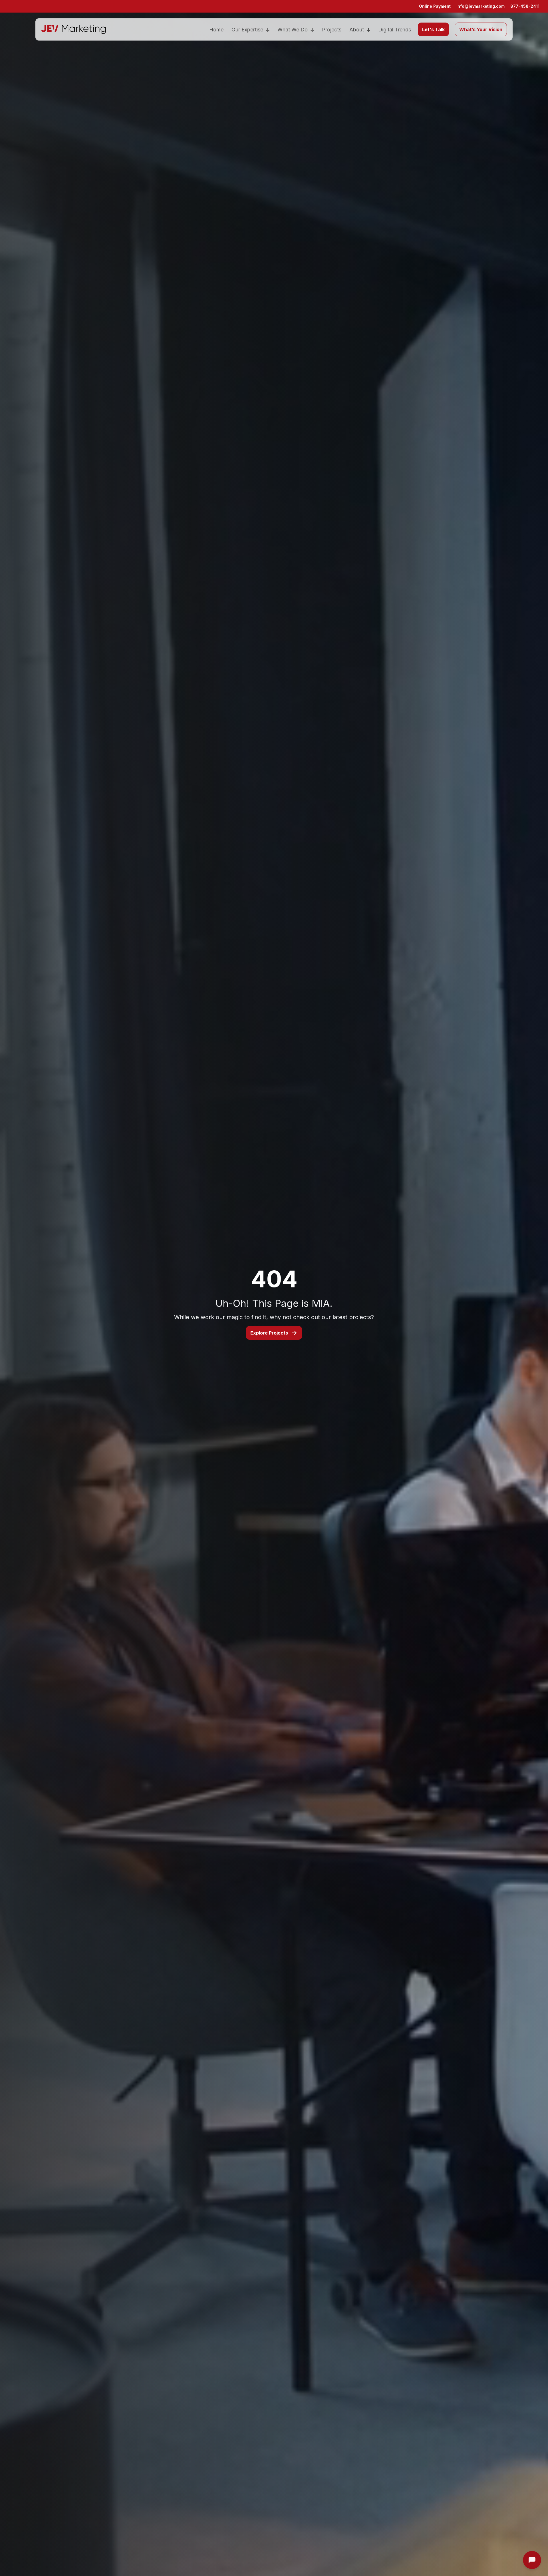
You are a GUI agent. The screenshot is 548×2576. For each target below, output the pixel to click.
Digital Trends (395, 30)
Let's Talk (433, 29)
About (357, 30)
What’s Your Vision (481, 29)
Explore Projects (269, 1333)
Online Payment (435, 6)
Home (216, 30)
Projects (332, 30)
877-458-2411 (525, 6)
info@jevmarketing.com (480, 6)
